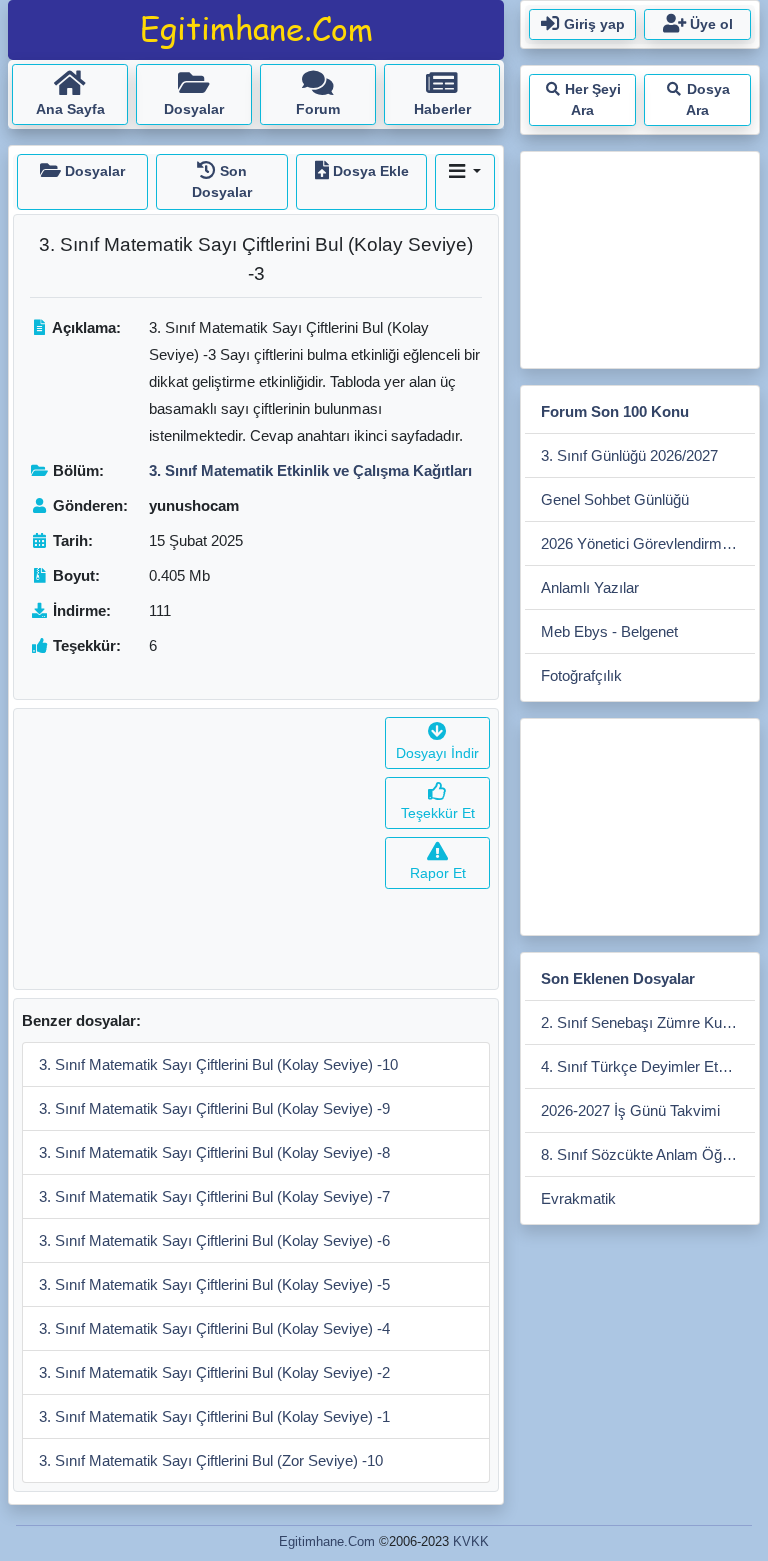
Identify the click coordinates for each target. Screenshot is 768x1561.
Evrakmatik (578, 1198)
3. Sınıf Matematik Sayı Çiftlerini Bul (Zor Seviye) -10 (211, 1460)
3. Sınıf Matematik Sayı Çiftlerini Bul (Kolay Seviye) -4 (214, 1328)
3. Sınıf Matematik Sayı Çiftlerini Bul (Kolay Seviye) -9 (214, 1108)
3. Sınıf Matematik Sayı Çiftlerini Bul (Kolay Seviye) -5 (214, 1284)
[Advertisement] (195, 849)
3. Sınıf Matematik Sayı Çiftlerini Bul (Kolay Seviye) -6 (214, 1240)
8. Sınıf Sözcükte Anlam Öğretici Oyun (648, 1154)
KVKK (471, 1541)
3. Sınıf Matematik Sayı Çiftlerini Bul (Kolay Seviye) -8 (214, 1152)
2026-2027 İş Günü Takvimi (630, 1110)
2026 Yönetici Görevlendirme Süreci (648, 543)
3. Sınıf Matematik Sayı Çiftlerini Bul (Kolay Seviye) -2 (214, 1372)
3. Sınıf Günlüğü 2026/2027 (629, 455)
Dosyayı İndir (437, 753)
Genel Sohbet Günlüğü (615, 499)
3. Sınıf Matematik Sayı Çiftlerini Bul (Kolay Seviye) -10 (218, 1064)
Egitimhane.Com (327, 1541)
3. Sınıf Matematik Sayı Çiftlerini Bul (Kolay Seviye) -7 (214, 1196)
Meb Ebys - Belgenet (609, 631)
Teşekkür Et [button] (438, 813)
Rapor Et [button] (438, 873)
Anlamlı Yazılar (590, 587)
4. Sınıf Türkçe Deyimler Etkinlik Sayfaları (648, 1066)
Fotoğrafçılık (581, 675)
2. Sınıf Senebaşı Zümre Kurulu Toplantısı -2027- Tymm (648, 1022)
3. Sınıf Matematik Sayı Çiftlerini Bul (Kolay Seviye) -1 (214, 1416)
